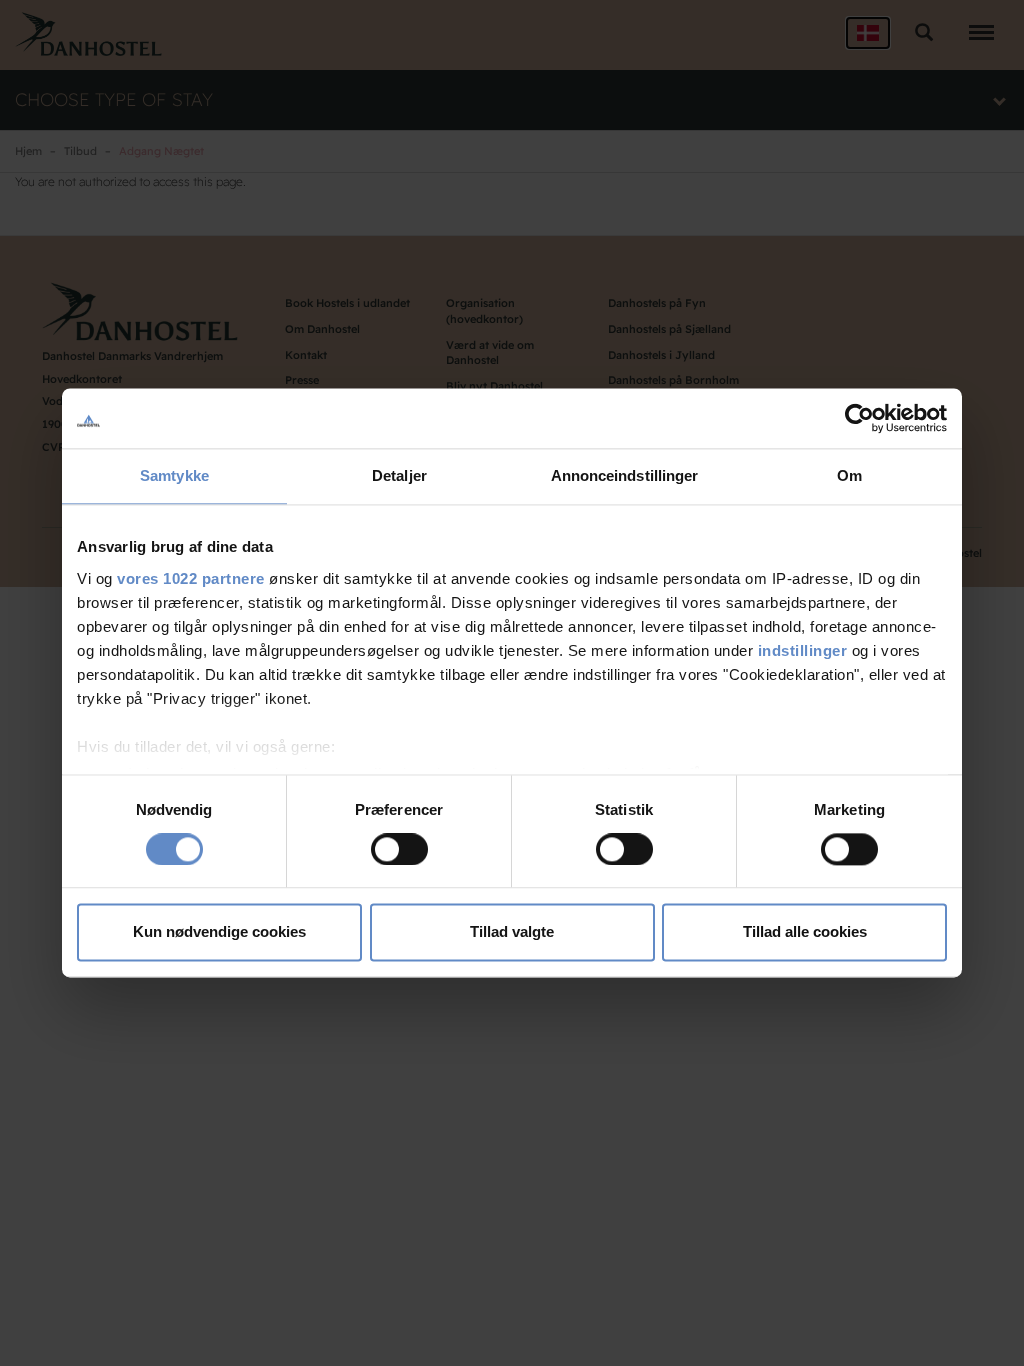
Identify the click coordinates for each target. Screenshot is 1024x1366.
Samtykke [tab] (174, 475)
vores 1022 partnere (191, 578)
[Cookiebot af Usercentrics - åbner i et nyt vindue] (859, 418)
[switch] (399, 849)
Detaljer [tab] (399, 475)
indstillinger (803, 650)
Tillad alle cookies (805, 932)
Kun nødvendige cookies (219, 932)
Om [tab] (849, 475)
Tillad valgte (512, 932)
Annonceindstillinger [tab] (625, 475)
